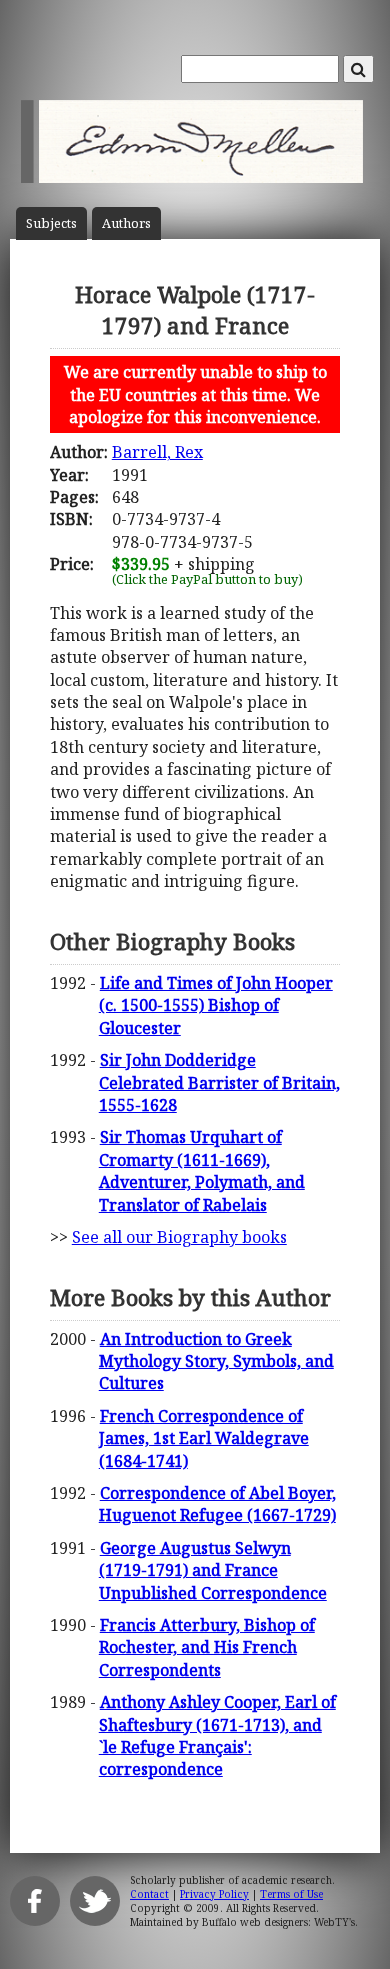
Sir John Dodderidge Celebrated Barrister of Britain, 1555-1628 (219, 1082)
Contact (149, 1894)
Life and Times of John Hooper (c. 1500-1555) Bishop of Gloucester (216, 1005)
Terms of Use (291, 1894)
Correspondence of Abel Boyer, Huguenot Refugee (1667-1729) (217, 1504)
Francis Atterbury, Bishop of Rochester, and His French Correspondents (207, 1647)
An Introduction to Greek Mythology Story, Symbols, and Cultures (216, 1361)
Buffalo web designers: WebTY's (278, 1922)
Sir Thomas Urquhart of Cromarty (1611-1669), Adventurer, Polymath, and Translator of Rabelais (202, 1170)
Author (126, 223)
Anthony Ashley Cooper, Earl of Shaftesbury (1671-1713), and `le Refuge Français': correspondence (217, 1735)
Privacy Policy (214, 1894)
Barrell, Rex (157, 452)
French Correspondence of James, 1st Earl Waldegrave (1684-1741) (204, 1438)
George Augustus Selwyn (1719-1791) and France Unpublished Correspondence (213, 1570)
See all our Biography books (179, 1237)
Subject (51, 223)
